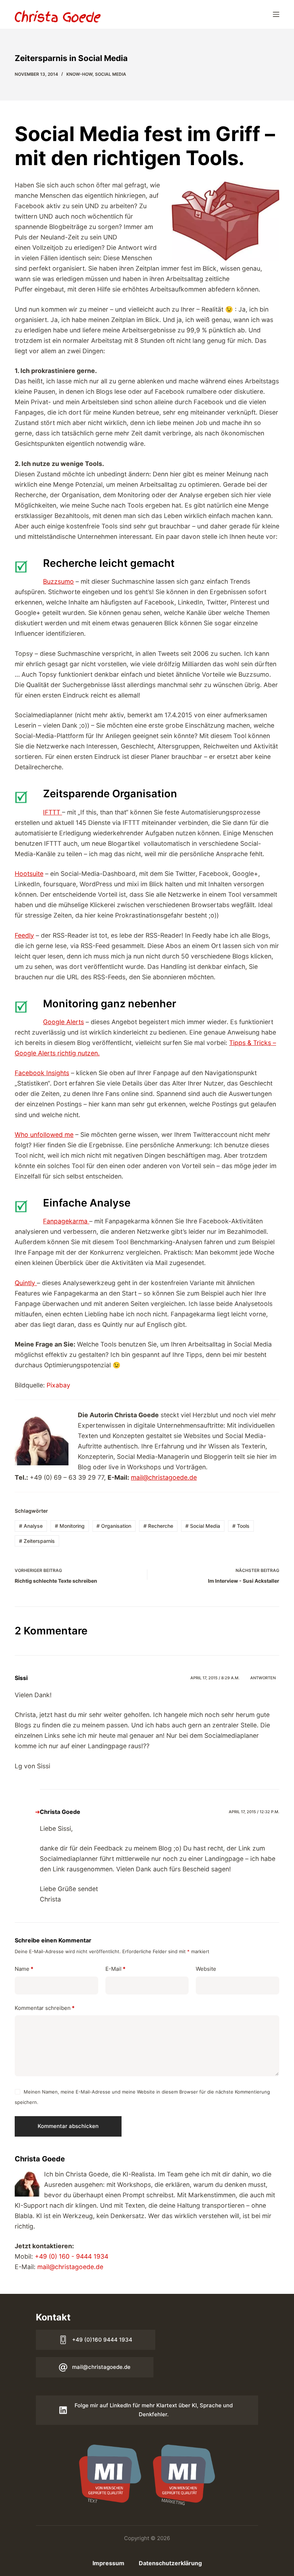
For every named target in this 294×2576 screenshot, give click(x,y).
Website (206, 1969)
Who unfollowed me (44, 1135)
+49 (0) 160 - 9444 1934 (72, 2256)
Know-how (79, 74)
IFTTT (53, 812)
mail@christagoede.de (164, 1477)
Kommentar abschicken (68, 2126)
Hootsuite (29, 874)
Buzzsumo (58, 581)
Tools (241, 1526)
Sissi (21, 1678)
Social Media (111, 74)
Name (24, 1969)
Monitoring (70, 1526)
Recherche (158, 1526)
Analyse (31, 1526)
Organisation (114, 1526)
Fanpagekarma (66, 1221)
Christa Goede (60, 1812)
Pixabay (58, 1385)
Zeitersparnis (37, 1541)
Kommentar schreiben (45, 2008)
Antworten (263, 1678)
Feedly (24, 935)
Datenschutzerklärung (170, 2563)
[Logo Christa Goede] (58, 16)
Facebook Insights (42, 1073)
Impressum (108, 2563)
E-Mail (115, 1969)
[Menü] (276, 14)
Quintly (26, 1283)
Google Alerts (63, 1022)
